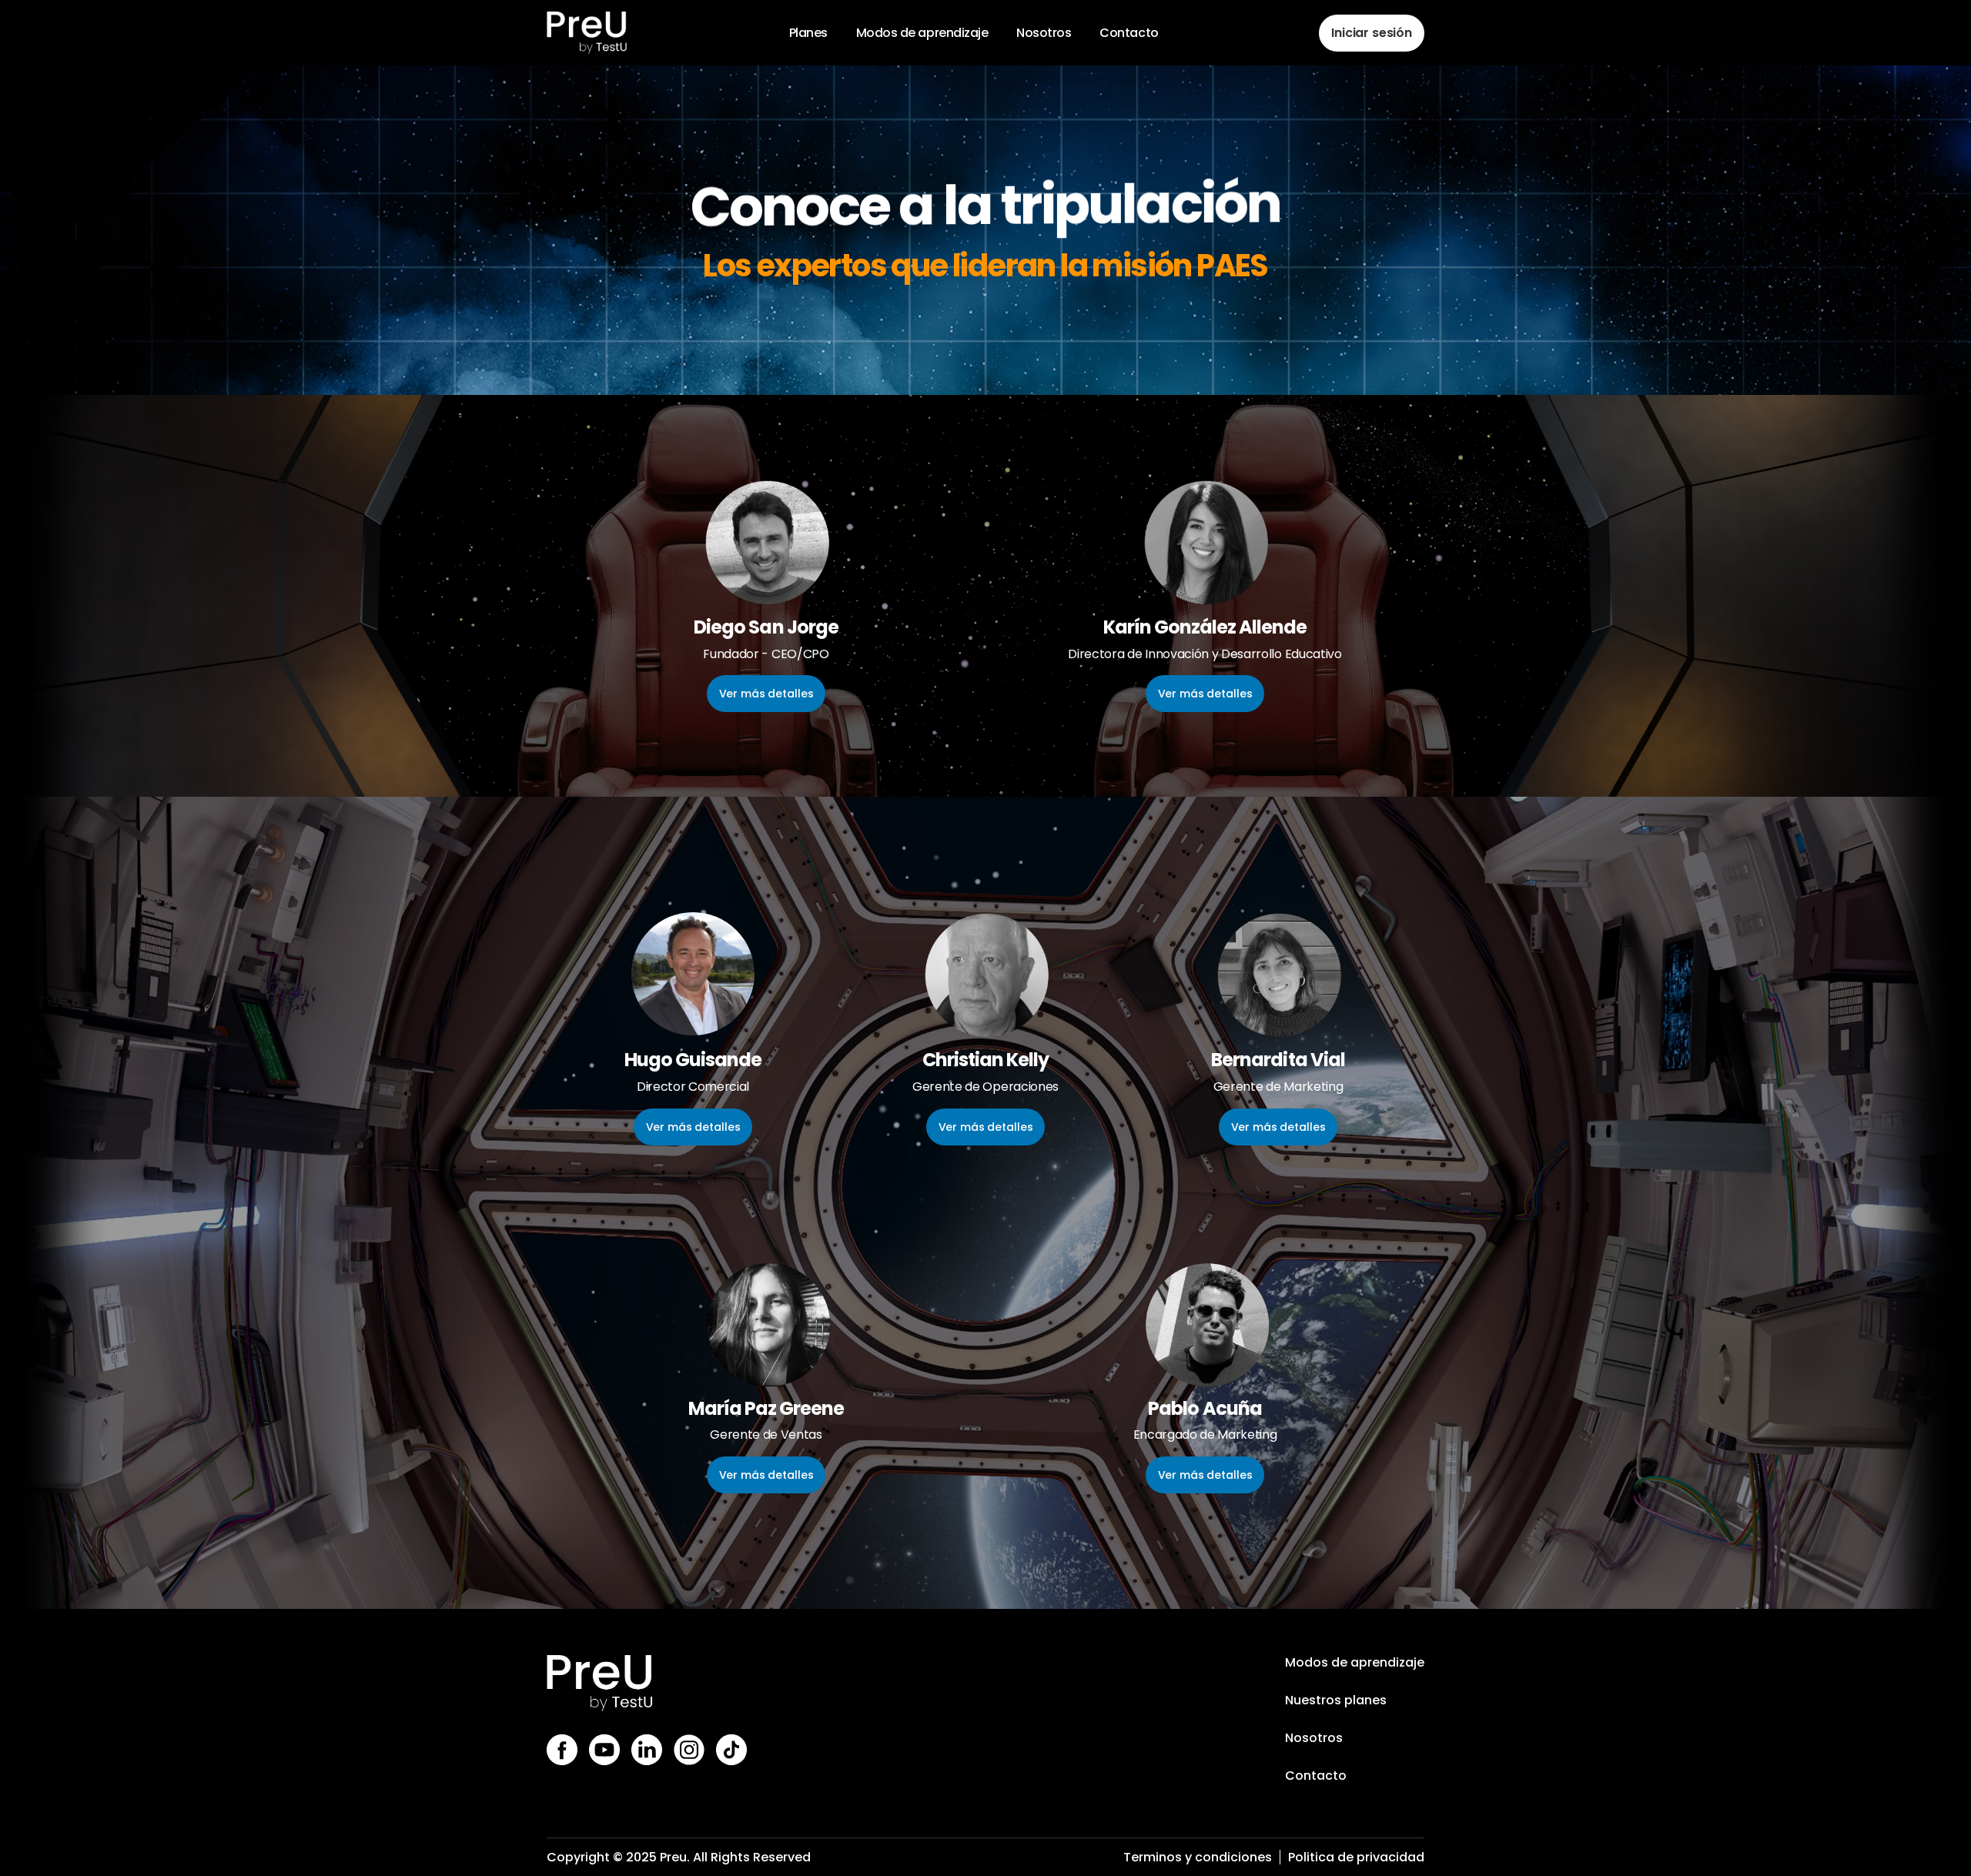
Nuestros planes (1336, 1700)
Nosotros (1314, 1738)
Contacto (1316, 1776)
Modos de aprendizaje (1355, 1662)
